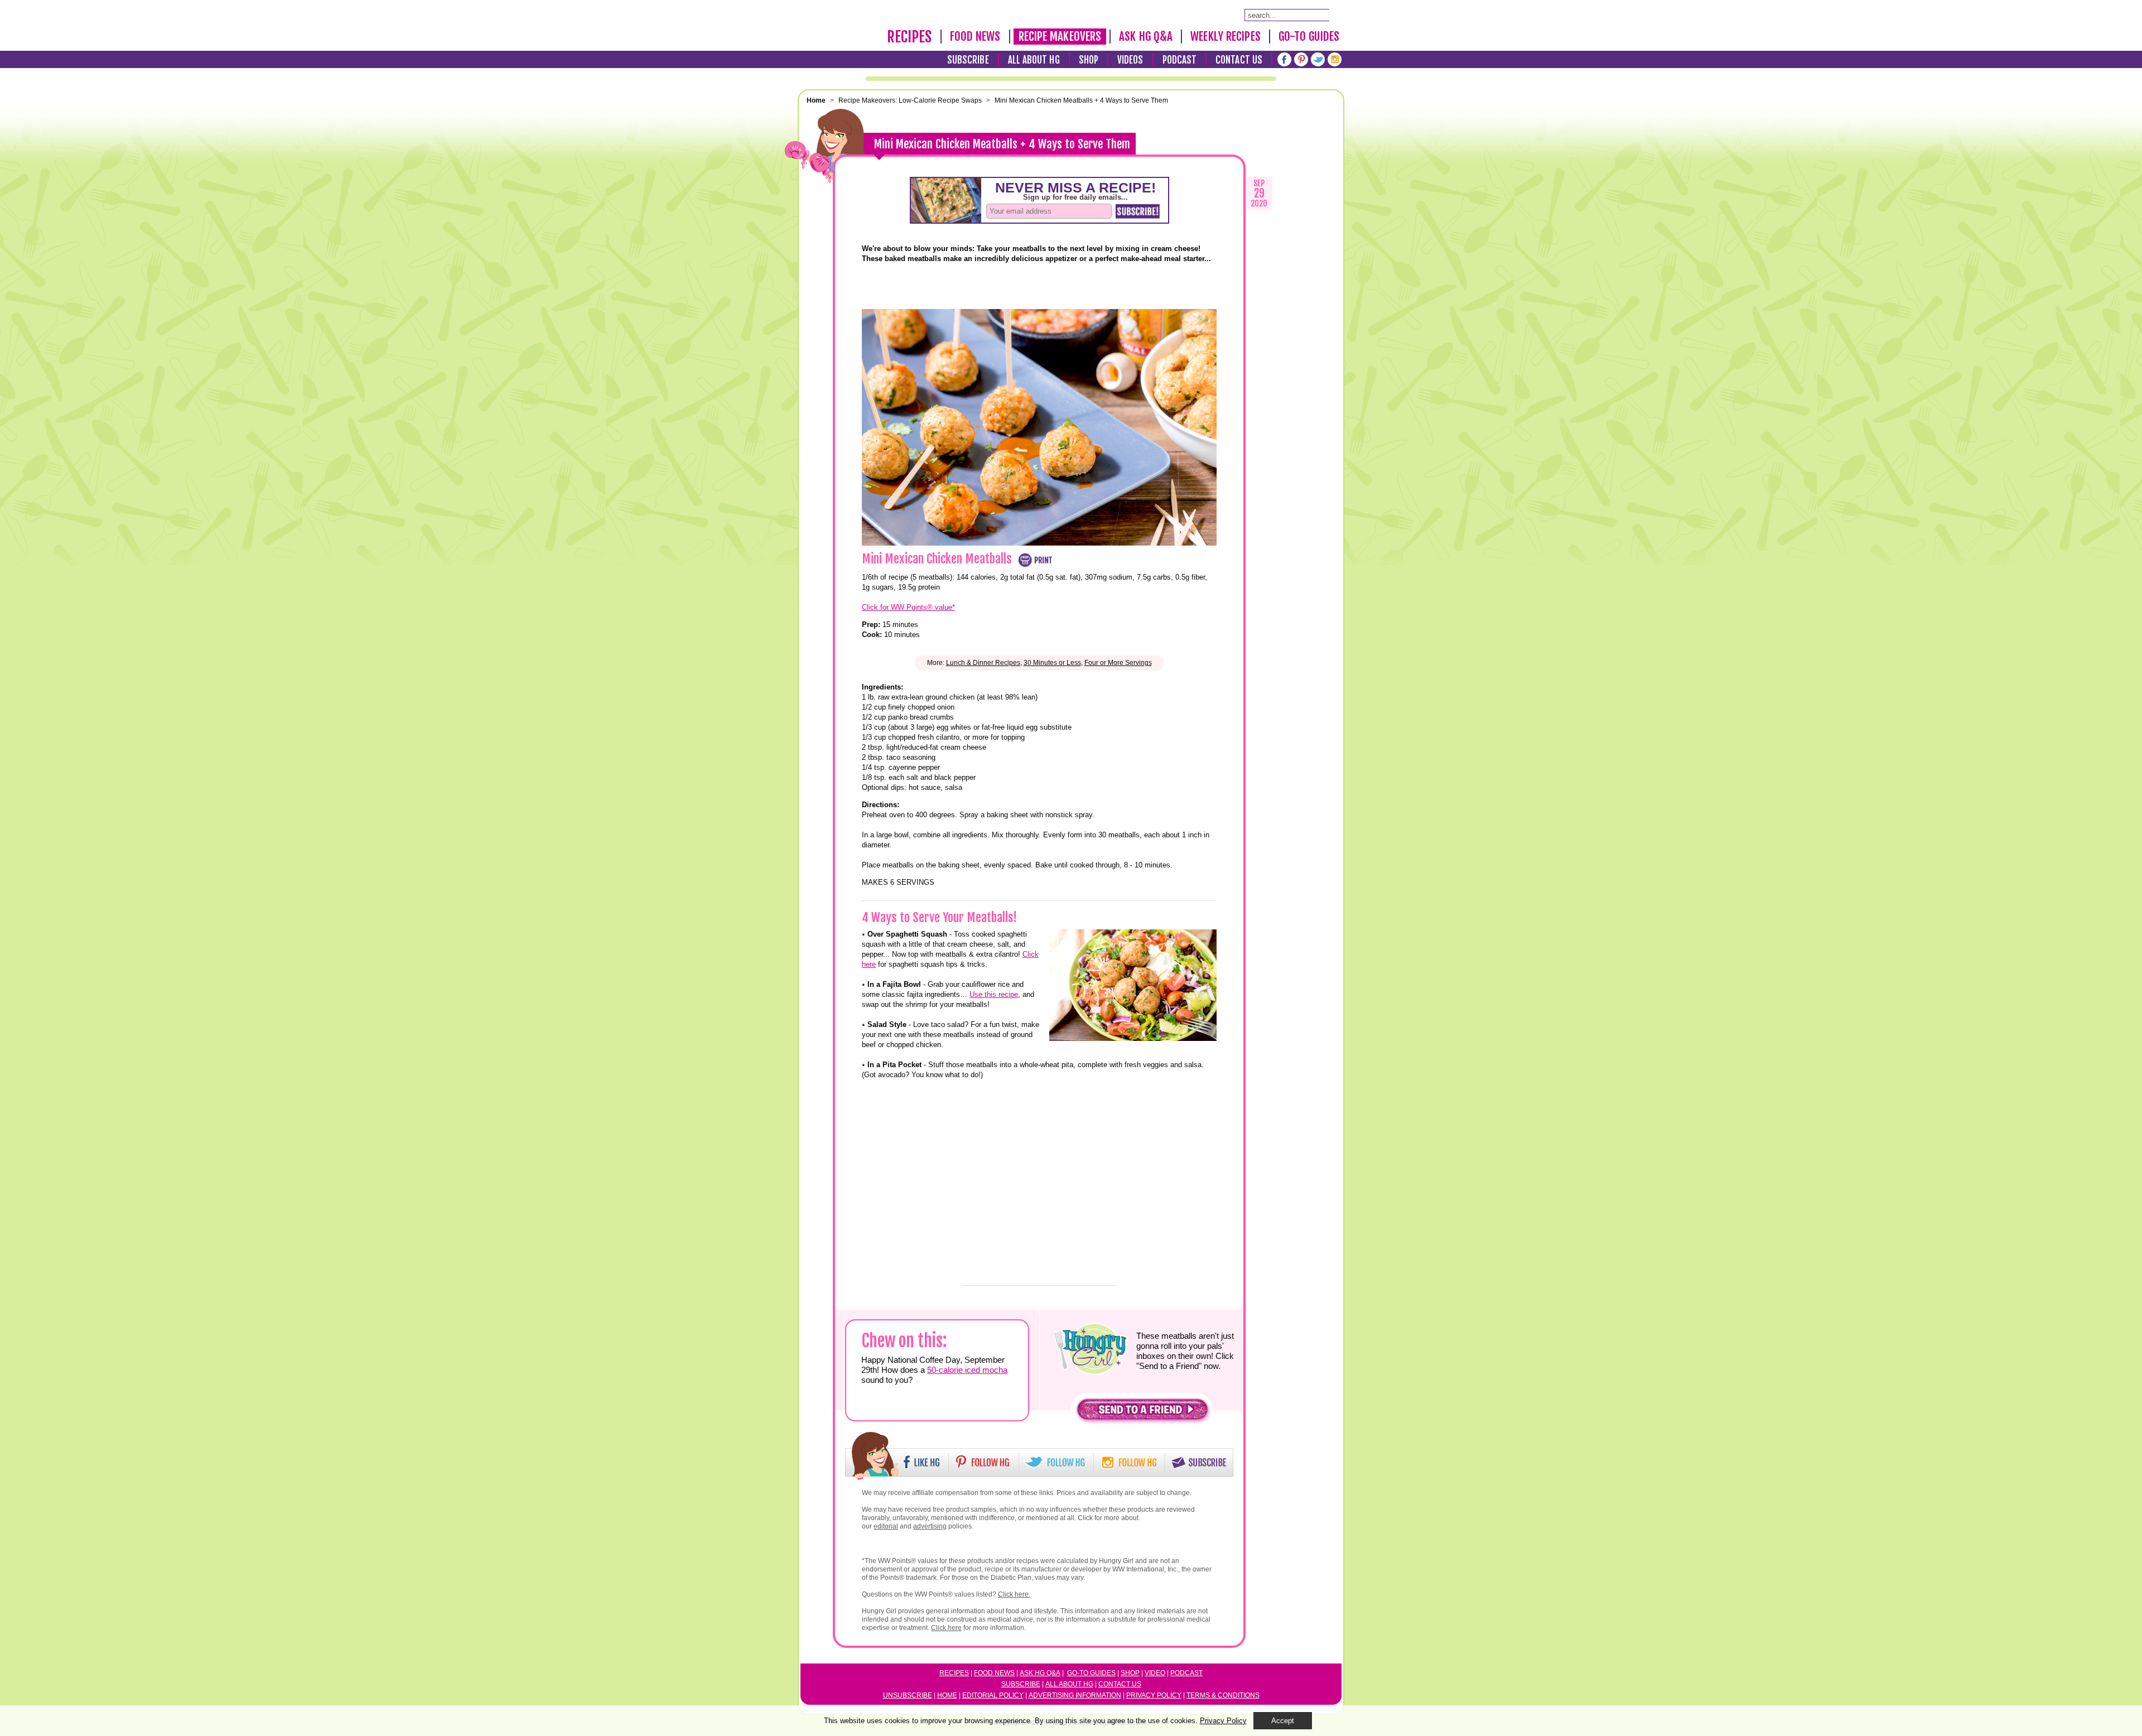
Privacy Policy (1154, 1695)
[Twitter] (1318, 59)
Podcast (1180, 60)
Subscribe (968, 60)
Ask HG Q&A (1146, 36)
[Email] (834, 337)
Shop (1089, 60)
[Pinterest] (1301, 59)
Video (1155, 1673)
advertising (930, 1526)
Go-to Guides (1091, 1673)
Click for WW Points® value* (908, 607)
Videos (1130, 60)
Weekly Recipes (1225, 36)
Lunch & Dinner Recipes (983, 663)
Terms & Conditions (1223, 1695)
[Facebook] (1284, 59)
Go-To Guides (1309, 36)
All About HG (1034, 60)
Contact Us (1239, 60)
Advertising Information (1075, 1695)
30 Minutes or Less (1052, 663)
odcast (1189, 1673)
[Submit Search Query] (1335, 15)
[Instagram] (1335, 59)
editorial (886, 1526)
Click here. (1014, 1594)
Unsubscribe (908, 1695)
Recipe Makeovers (1060, 36)
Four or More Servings (1118, 663)
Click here (946, 1628)
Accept (1283, 1721)
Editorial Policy (993, 1695)
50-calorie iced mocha (967, 1370)
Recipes (910, 37)
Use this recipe (994, 994)
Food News (975, 36)
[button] (1142, 1412)
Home (947, 1695)
